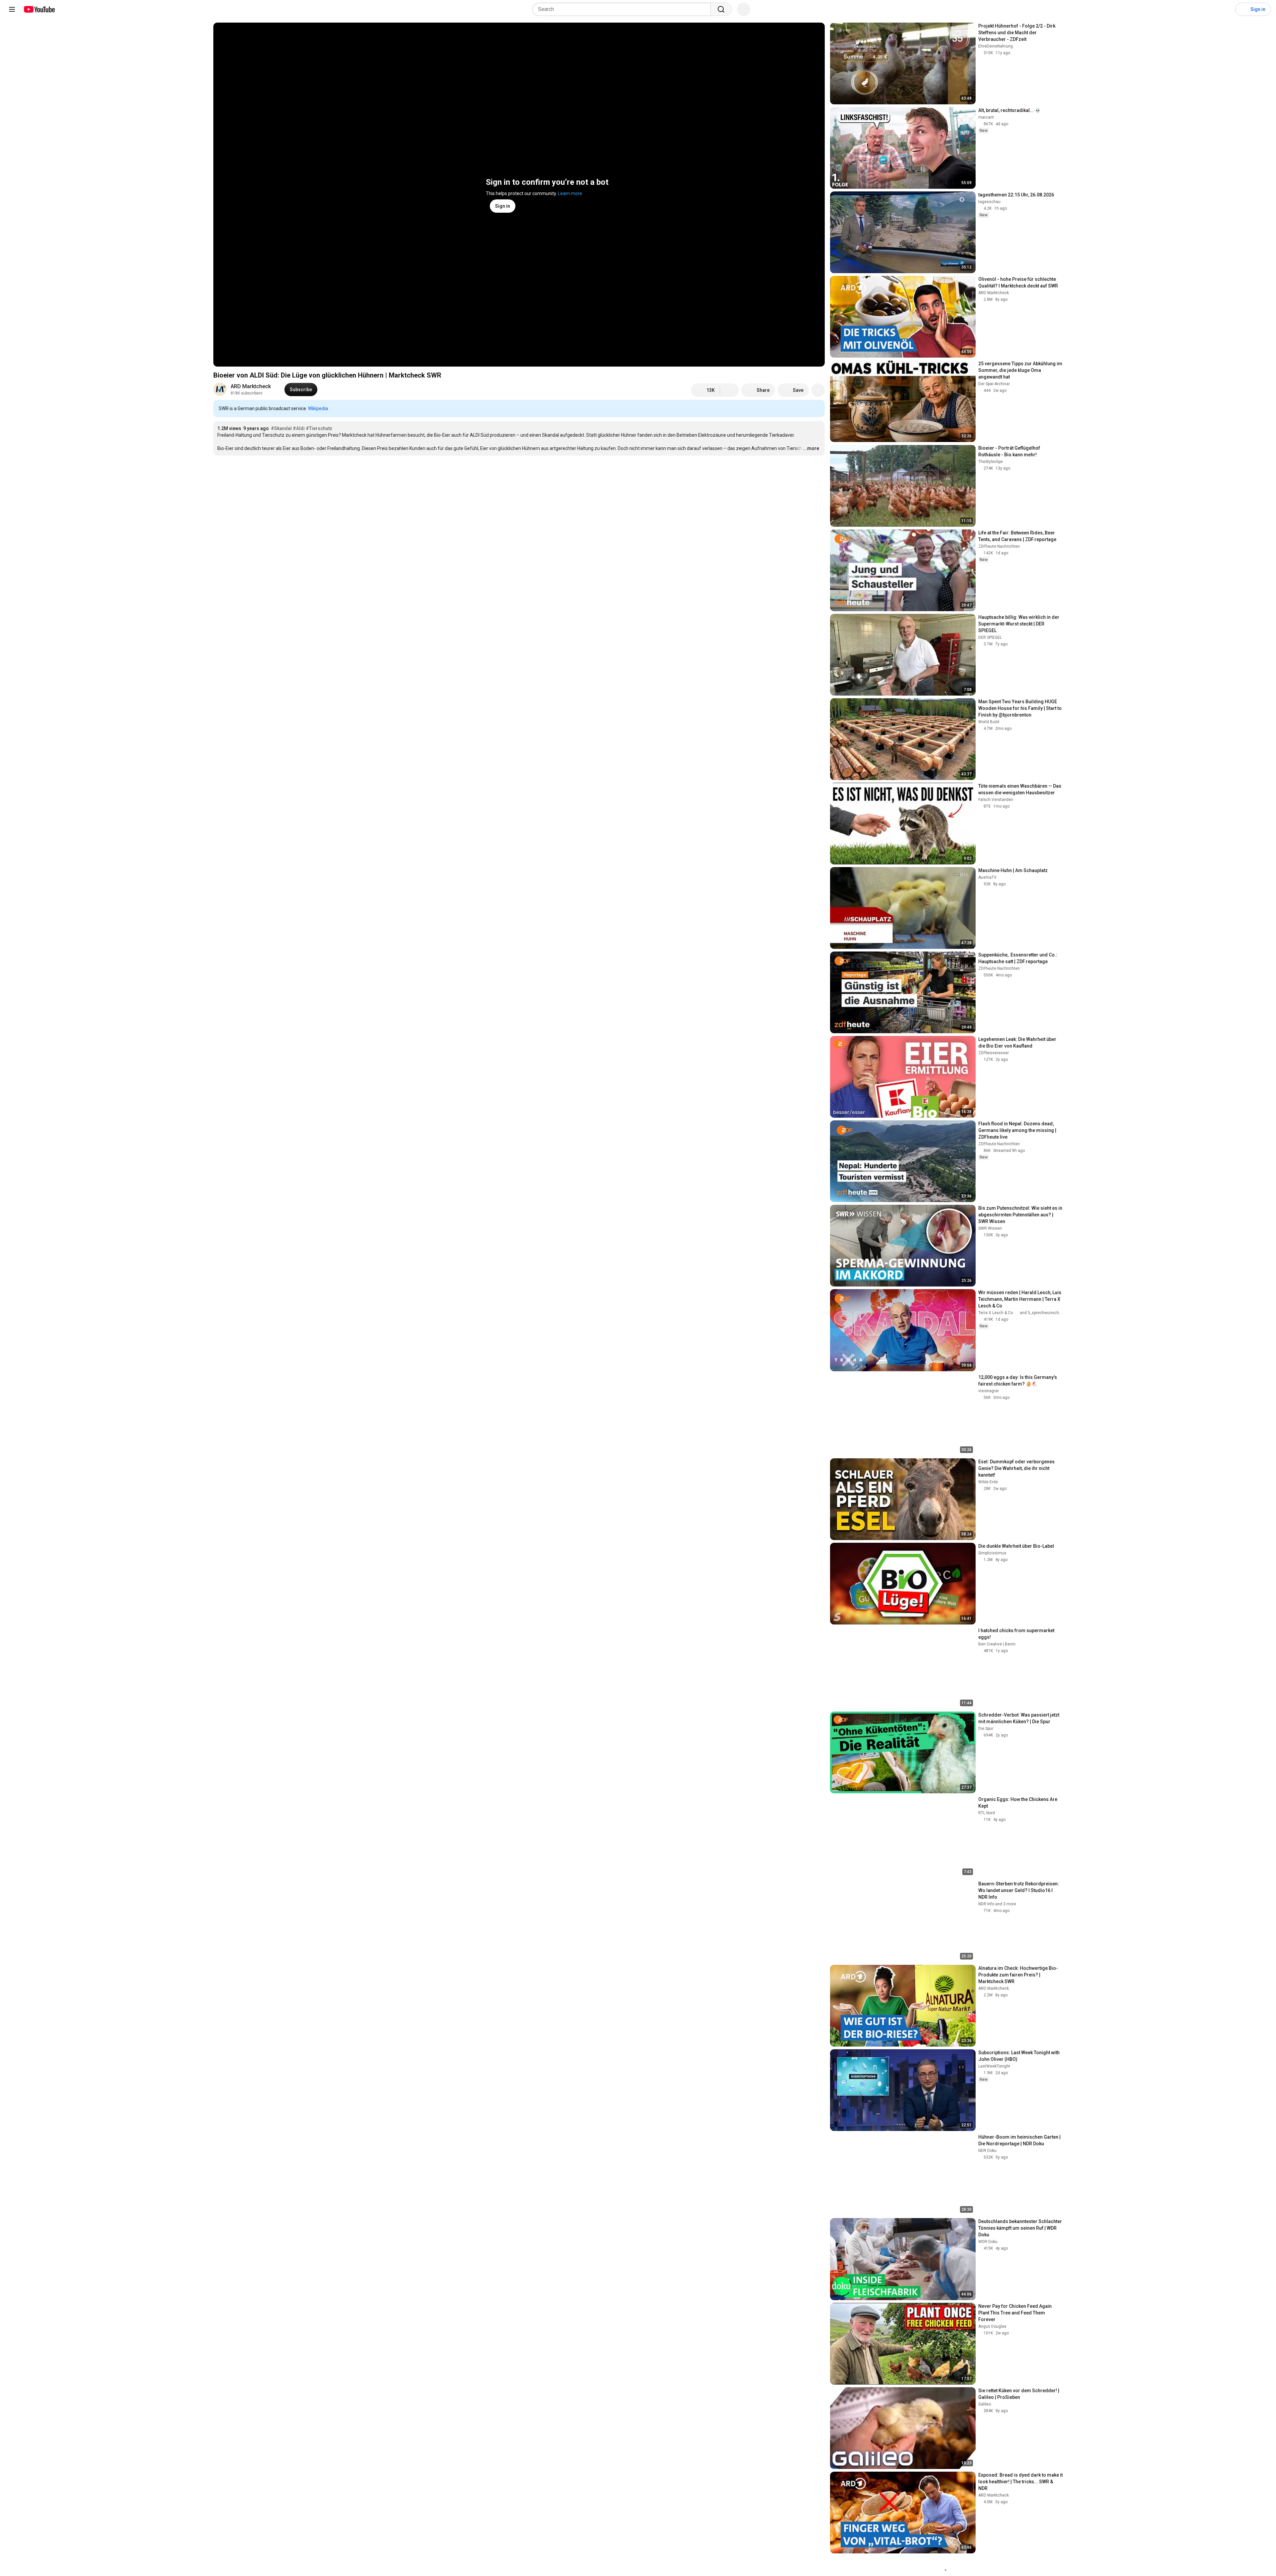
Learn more (570, 193)
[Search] (721, 9)
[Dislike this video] (729, 390)
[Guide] (12, 9)
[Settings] (1226, 9)
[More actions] (818, 390)
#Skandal (281, 428)
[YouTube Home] (39, 9)
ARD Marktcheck (251, 386)
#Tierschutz (319, 428)
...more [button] (811, 448)
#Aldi (299, 428)
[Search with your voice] (744, 9)
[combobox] (624, 9)
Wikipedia (318, 408)
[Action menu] (818, 409)
